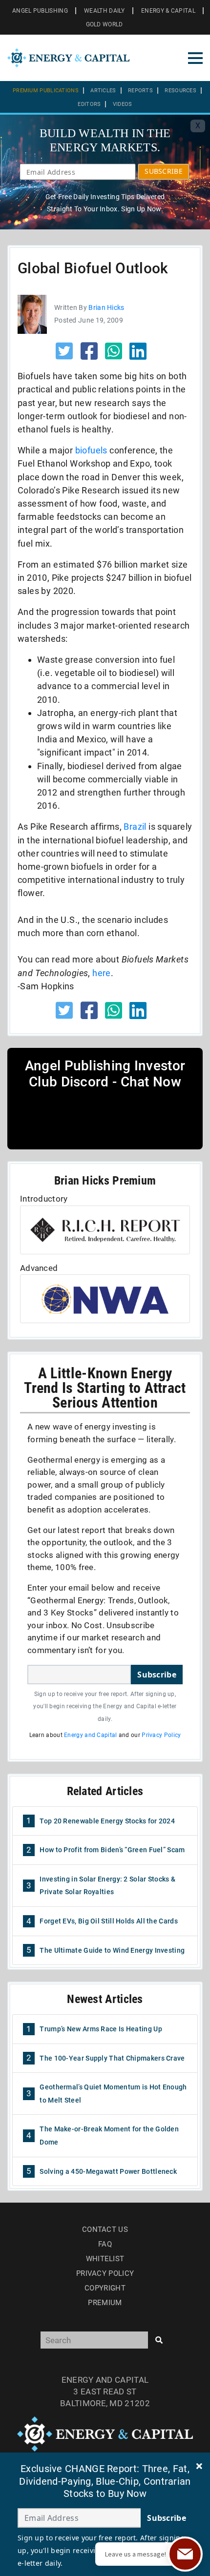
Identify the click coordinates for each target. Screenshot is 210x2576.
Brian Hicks (106, 307)
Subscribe (157, 1675)
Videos (123, 104)
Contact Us (105, 2229)
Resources (180, 91)
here (102, 973)
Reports (140, 91)
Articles (103, 91)
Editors (89, 104)
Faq (105, 2244)
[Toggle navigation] (195, 58)
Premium (105, 2303)
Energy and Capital (90, 1735)
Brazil (135, 827)
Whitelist (105, 2259)
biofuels (91, 450)
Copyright (105, 2288)
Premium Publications (46, 91)
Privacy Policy (161, 1735)
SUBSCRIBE (164, 171)
